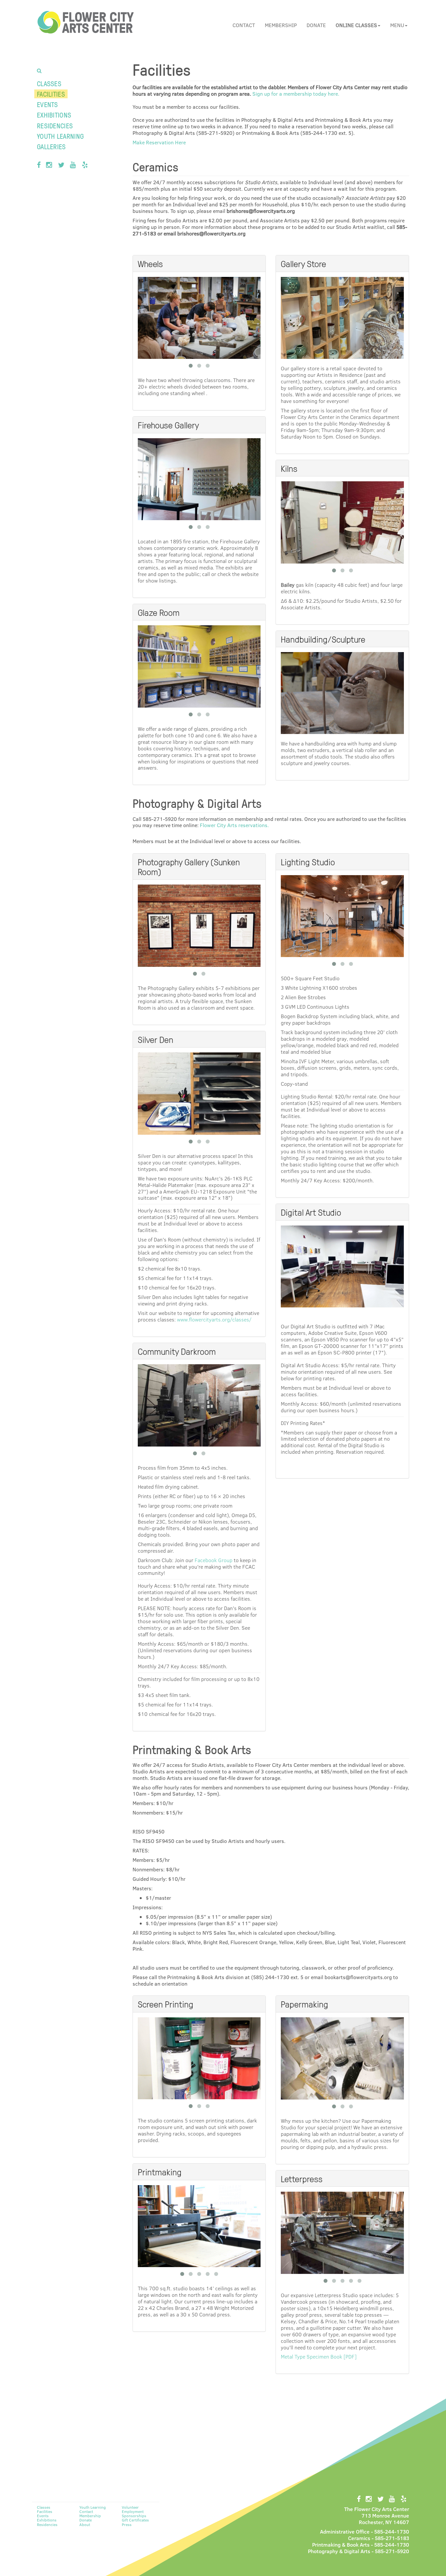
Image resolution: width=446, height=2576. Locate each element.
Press (127, 2524)
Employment (133, 2511)
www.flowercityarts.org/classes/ (214, 1319)
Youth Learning (60, 136)
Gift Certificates (135, 2520)
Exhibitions (54, 115)
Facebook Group (214, 1560)
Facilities (51, 94)
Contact (244, 25)
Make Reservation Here (159, 142)
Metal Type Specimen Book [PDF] (319, 2356)
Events (48, 104)
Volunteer (130, 2507)
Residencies (55, 126)
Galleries (51, 146)
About (85, 2524)
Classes (49, 83)
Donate (316, 25)
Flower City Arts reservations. (234, 825)
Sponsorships (134, 2516)
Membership (281, 25)
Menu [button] (397, 25)
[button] (358, 25)
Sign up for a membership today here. (296, 94)
